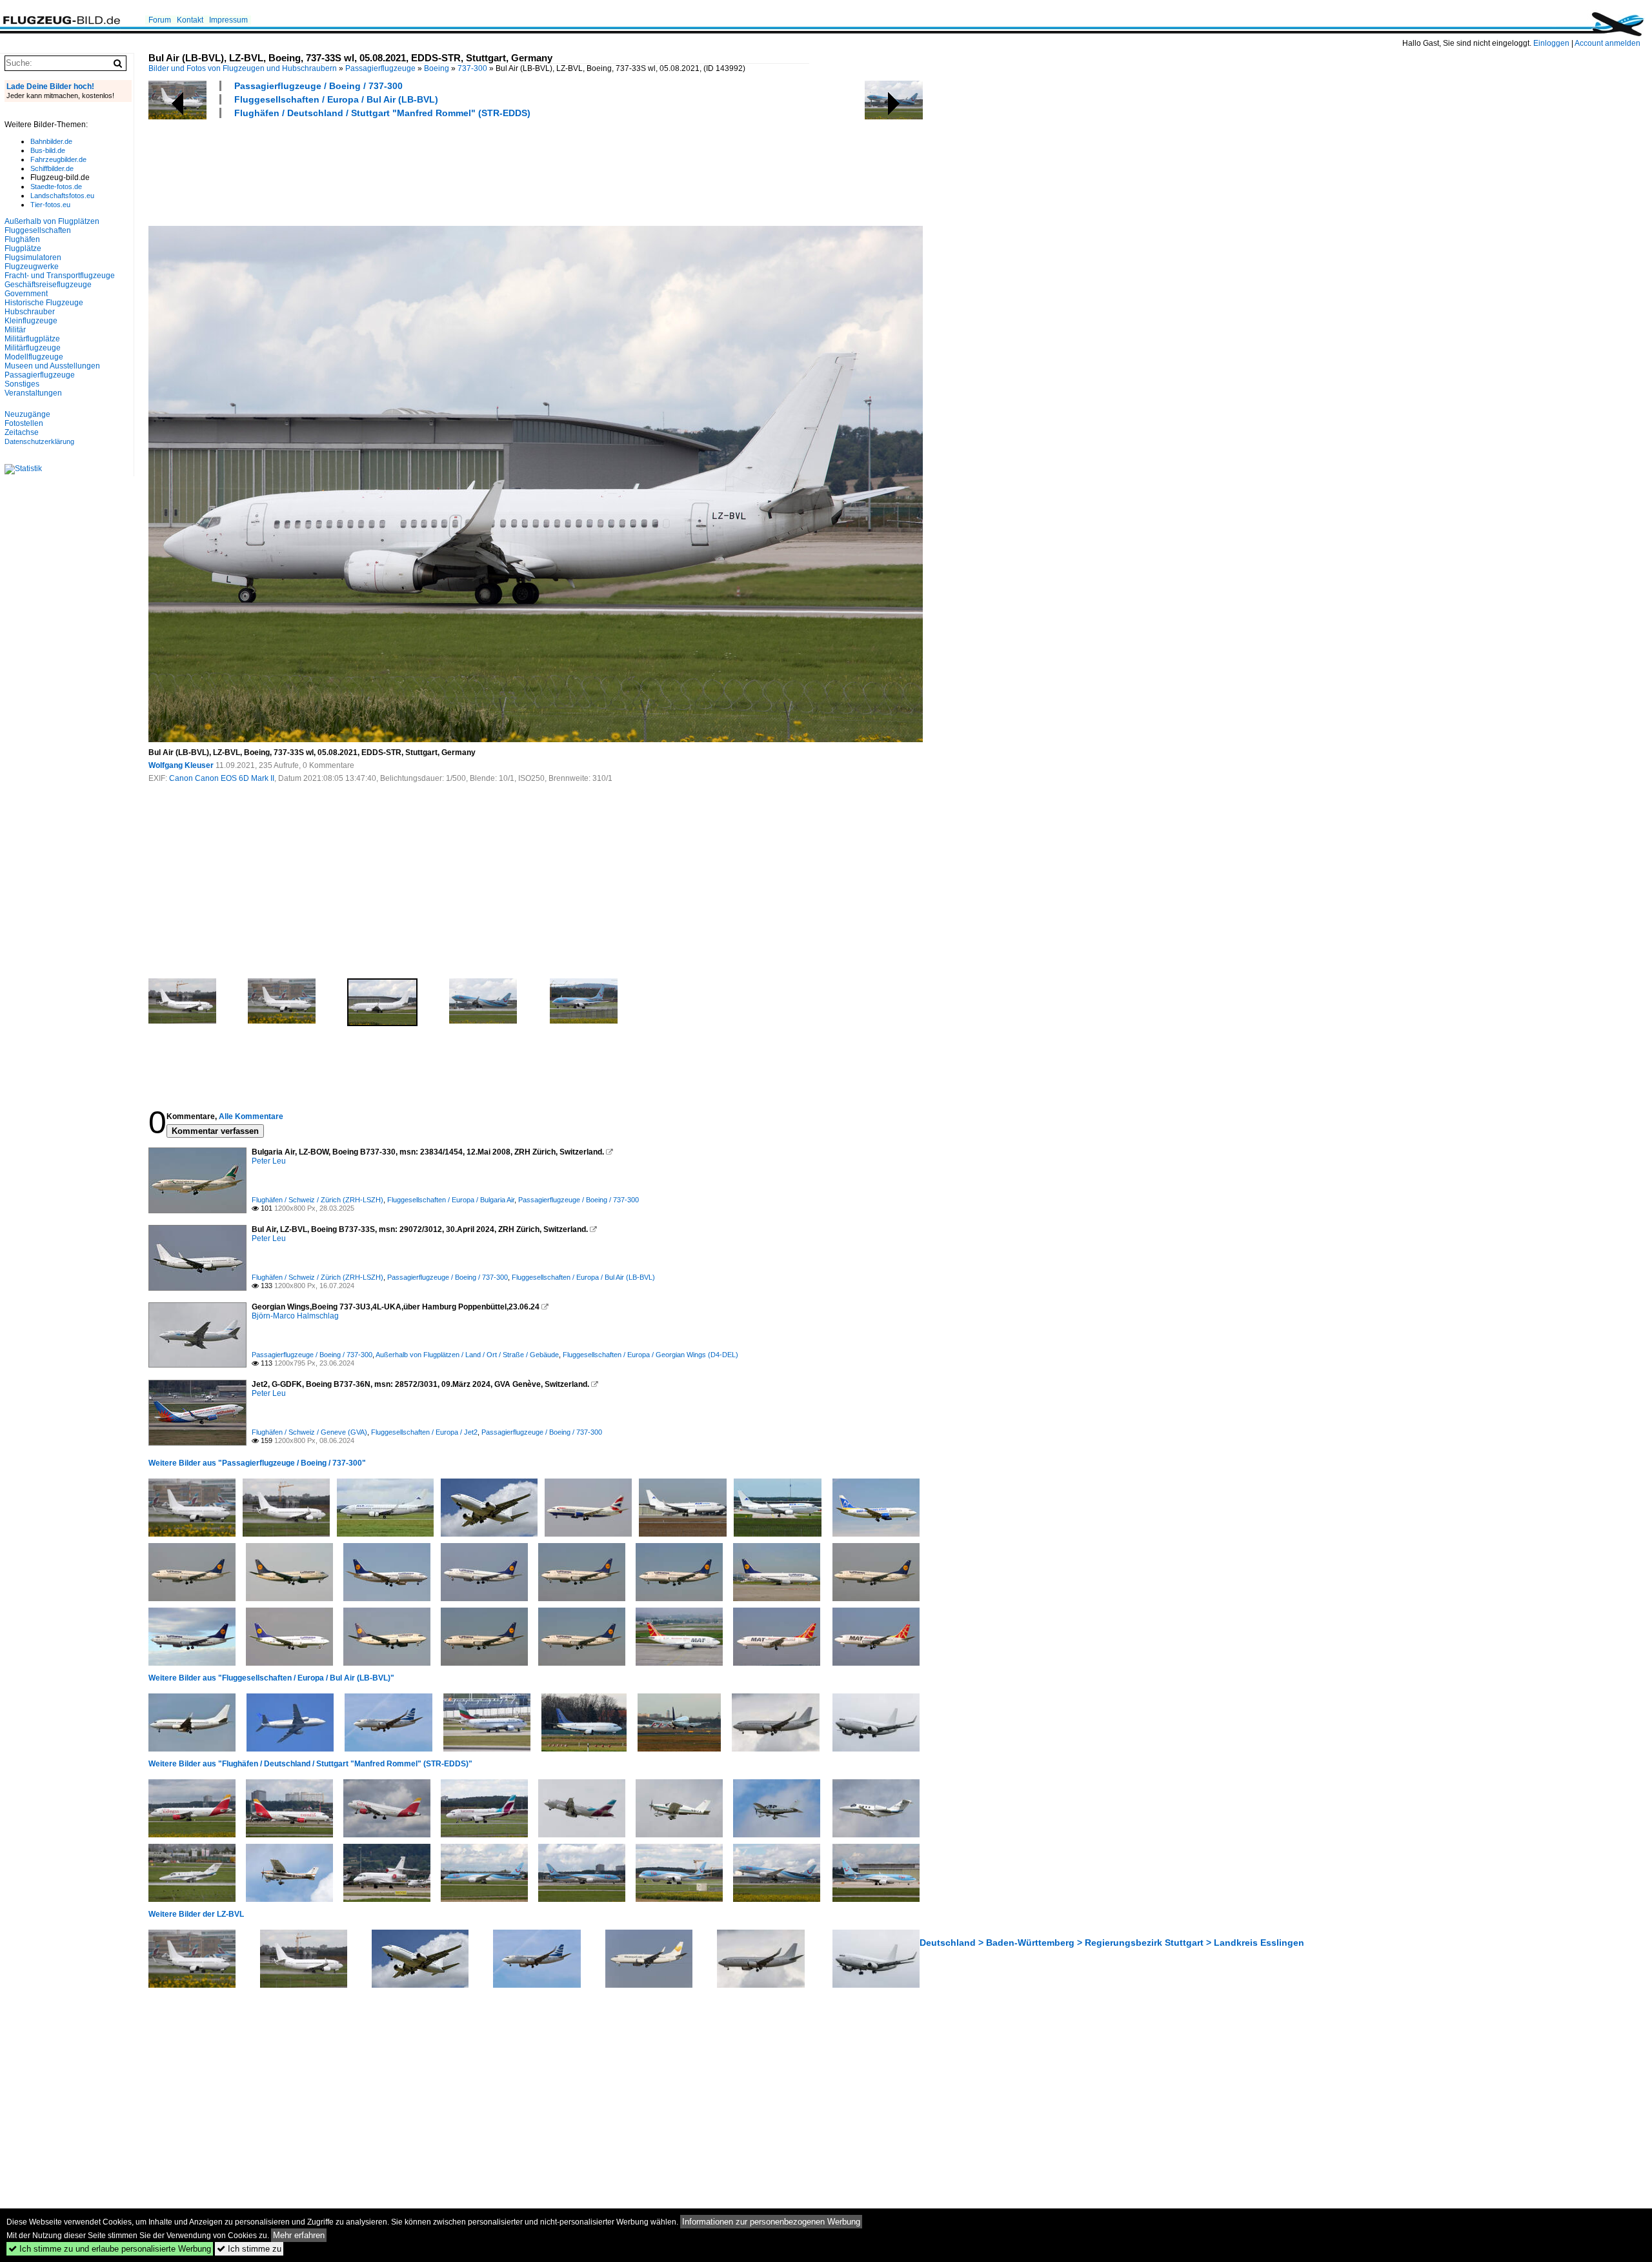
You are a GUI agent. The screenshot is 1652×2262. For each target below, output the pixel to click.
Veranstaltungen (33, 393)
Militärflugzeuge (33, 348)
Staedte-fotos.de (56, 187)
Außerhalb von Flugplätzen (52, 221)
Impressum (228, 20)
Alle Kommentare (251, 1116)
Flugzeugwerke (32, 267)
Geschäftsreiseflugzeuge (48, 285)
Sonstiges (22, 384)
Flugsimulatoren (33, 258)
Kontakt (190, 20)
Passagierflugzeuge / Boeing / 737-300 (318, 86)
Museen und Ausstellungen (52, 366)
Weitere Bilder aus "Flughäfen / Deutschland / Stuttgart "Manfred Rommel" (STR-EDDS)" (310, 1764)
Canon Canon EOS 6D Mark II (222, 778)
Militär (15, 330)
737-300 (472, 68)
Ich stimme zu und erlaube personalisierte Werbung (110, 2249)
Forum (160, 20)
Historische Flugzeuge (44, 303)
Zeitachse (22, 432)
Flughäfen (22, 239)
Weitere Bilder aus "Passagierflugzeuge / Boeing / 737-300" (257, 1463)
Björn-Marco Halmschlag (295, 1316)
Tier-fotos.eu (50, 205)
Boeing (437, 68)
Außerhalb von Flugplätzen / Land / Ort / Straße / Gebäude (467, 1355)
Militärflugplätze (32, 339)
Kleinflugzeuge (31, 321)
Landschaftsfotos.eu (62, 196)
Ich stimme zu (249, 2249)
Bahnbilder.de (51, 141)
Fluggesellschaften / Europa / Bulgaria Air (451, 1200)
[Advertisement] (383, 170)
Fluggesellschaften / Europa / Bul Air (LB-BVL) (336, 99)
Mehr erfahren (299, 2235)
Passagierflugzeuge (380, 68)
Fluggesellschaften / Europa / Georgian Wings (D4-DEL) (650, 1355)
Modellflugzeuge (34, 357)
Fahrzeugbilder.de (58, 159)
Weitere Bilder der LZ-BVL (196, 1914)
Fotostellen (24, 423)
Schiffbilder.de (52, 168)
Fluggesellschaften (38, 230)
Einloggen (1551, 43)
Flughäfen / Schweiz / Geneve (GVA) (309, 1432)
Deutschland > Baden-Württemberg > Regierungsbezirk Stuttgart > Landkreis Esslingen (1112, 1943)
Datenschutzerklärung (39, 441)
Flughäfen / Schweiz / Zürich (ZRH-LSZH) (317, 1200)
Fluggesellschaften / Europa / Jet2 (424, 1432)
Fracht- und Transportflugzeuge (60, 276)
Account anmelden (1607, 43)
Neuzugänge (27, 414)
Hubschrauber (30, 312)
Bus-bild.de (48, 150)
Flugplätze (23, 248)
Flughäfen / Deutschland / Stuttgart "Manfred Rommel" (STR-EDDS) (382, 113)
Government (26, 294)
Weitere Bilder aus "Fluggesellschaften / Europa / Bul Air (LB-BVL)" (271, 1678)
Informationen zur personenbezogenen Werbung (771, 2222)
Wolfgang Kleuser (181, 765)
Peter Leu (269, 1161)
